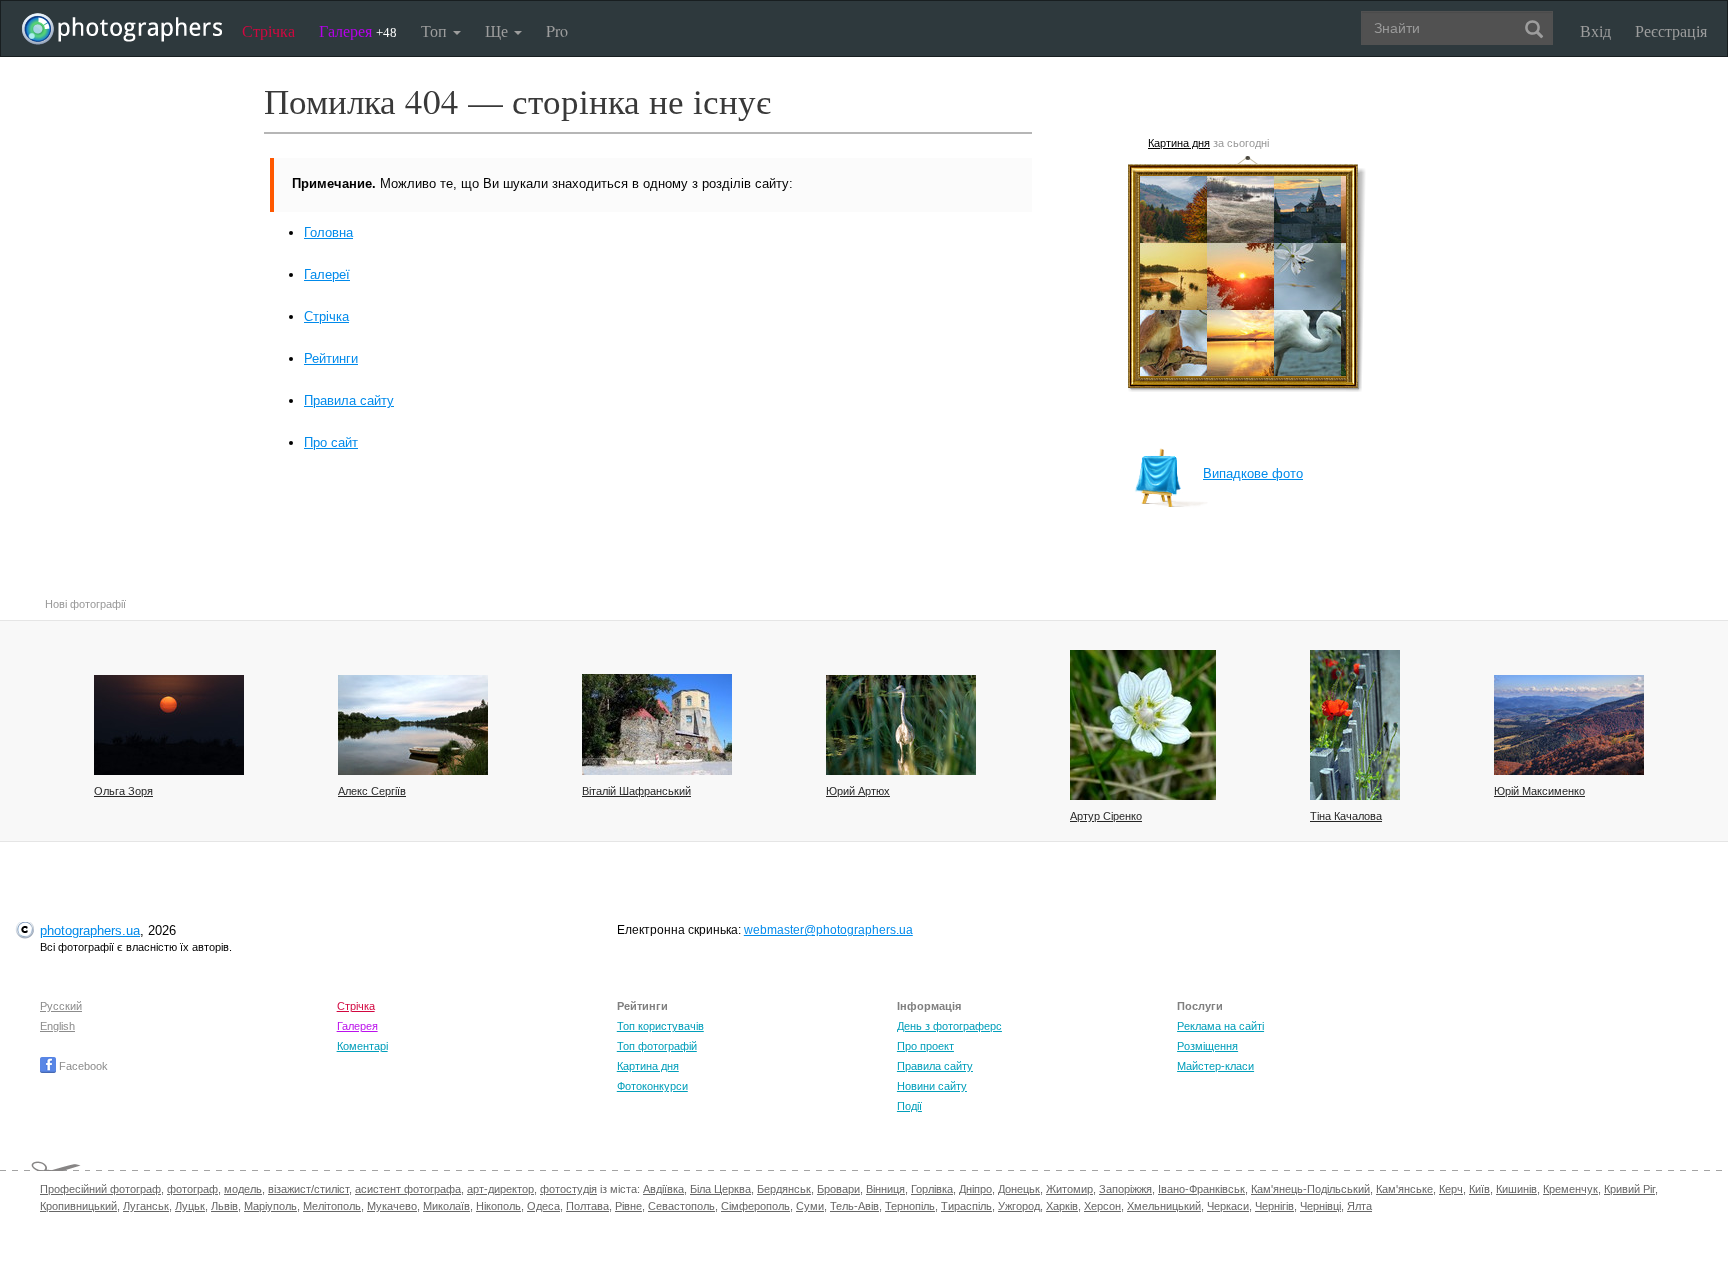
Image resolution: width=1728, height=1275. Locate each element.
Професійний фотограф (100, 1189)
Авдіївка (663, 1189)
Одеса (543, 1206)
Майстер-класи (1215, 1066)
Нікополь (498, 1206)
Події (909, 1106)
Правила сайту (349, 400)
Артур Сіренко (1106, 816)
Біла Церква (720, 1189)
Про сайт (331, 442)
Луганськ (146, 1206)
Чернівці (1320, 1206)
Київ (1479, 1189)
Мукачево (392, 1206)
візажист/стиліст (308, 1189)
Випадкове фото (1253, 473)
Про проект (925, 1046)
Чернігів (1274, 1206)
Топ (436, 30)
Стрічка (268, 30)
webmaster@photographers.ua (828, 930)
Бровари (838, 1189)
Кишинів (1516, 1189)
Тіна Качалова (1346, 816)
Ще (498, 30)
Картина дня (1179, 143)
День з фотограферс (949, 1026)
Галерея (358, 30)
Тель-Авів (854, 1206)
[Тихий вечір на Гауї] (413, 725)
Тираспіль (966, 1206)
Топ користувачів (660, 1026)
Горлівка (932, 1189)
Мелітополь (332, 1206)
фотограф (192, 1189)
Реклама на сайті (1220, 1026)
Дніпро (975, 1189)
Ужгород (1019, 1206)
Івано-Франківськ (1201, 1189)
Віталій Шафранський (636, 791)
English (57, 1026)
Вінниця (885, 1189)
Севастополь (681, 1206)
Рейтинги (331, 358)
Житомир (1069, 1189)
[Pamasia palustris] (1143, 725)
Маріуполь (270, 1206)
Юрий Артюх (858, 791)
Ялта (1359, 1206)
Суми (810, 1206)
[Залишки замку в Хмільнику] (657, 724)
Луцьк (190, 1206)
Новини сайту (932, 1086)
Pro (557, 30)
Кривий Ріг (1629, 1189)
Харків (1062, 1206)
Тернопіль (910, 1206)
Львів (224, 1206)
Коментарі (362, 1046)
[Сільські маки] (1355, 725)
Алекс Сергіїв (372, 791)
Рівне (628, 1206)
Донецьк (1019, 1189)
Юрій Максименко (1539, 791)
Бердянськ (784, 1189)
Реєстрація (1671, 30)
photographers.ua (90, 930)
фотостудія (568, 1189)
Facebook (82, 1066)
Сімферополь (755, 1206)
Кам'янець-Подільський (1310, 1189)
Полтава (587, 1206)
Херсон (1102, 1206)
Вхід (1595, 30)
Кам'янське (1404, 1189)
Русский (61, 1006)
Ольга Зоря (123, 791)
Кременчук (1570, 1189)
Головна (328, 232)
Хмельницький (1164, 1206)
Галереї (327, 274)
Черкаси (1228, 1206)
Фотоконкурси (652, 1086)
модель (243, 1189)
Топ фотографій (657, 1046)
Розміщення (1207, 1046)
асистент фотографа (408, 1189)
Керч (1451, 1189)
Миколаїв (446, 1206)
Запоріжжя (1125, 1189)
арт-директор (500, 1189)
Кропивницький (78, 1206)
